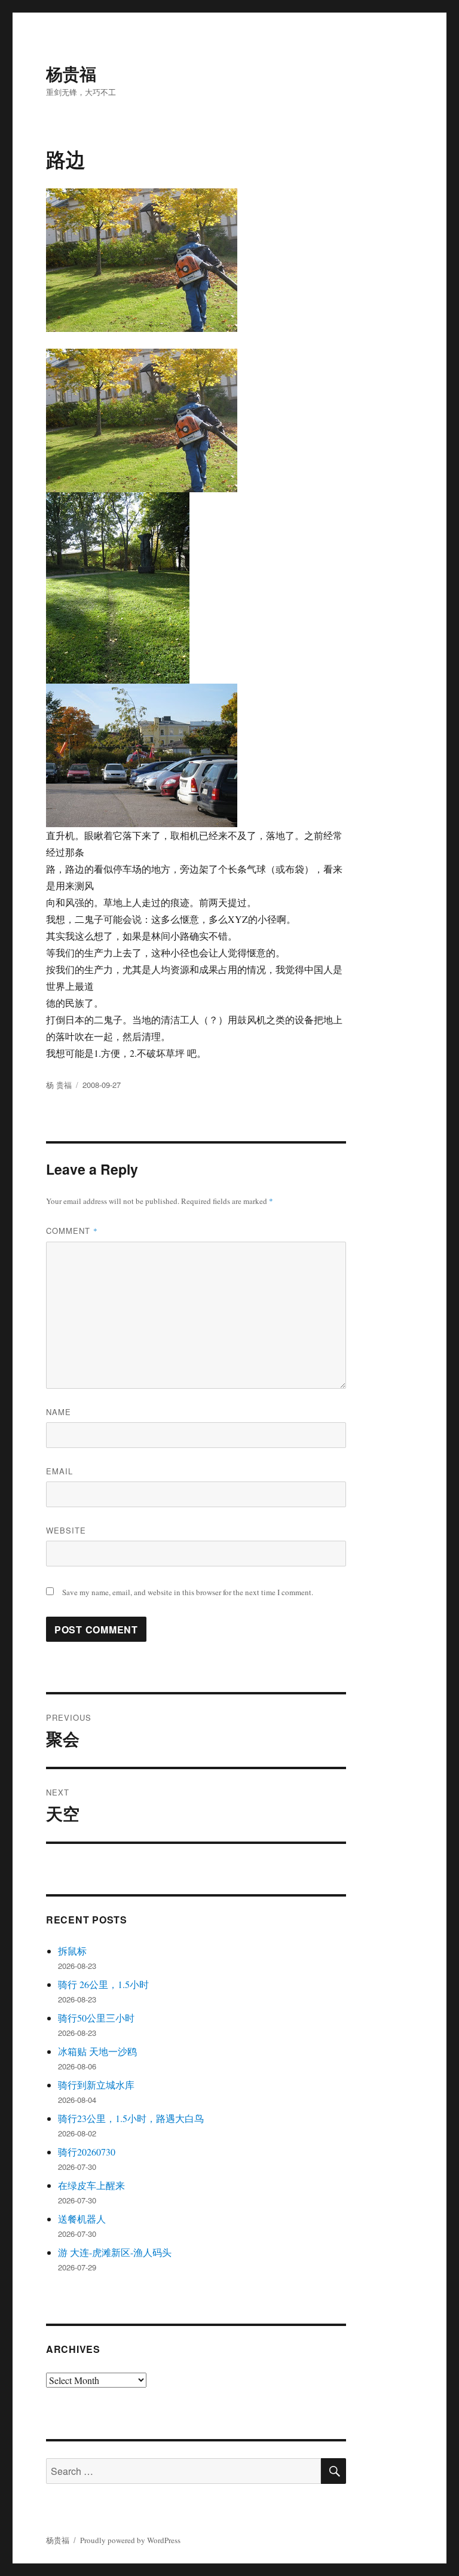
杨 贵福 (59, 1085)
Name (59, 1412)
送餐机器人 (82, 2219)
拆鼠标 (72, 1951)
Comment (72, 1231)
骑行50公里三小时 (96, 2018)
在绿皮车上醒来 (91, 2185)
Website (66, 1530)
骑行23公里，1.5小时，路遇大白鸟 (131, 2118)
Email (59, 1471)
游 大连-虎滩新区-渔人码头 (115, 2252)
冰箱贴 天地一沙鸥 (97, 2051)
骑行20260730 (87, 2152)
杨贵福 (71, 73)
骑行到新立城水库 (96, 2085)
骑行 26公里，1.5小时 (103, 1984)
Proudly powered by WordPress (130, 2540)
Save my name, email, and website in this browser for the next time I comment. (188, 1592)
